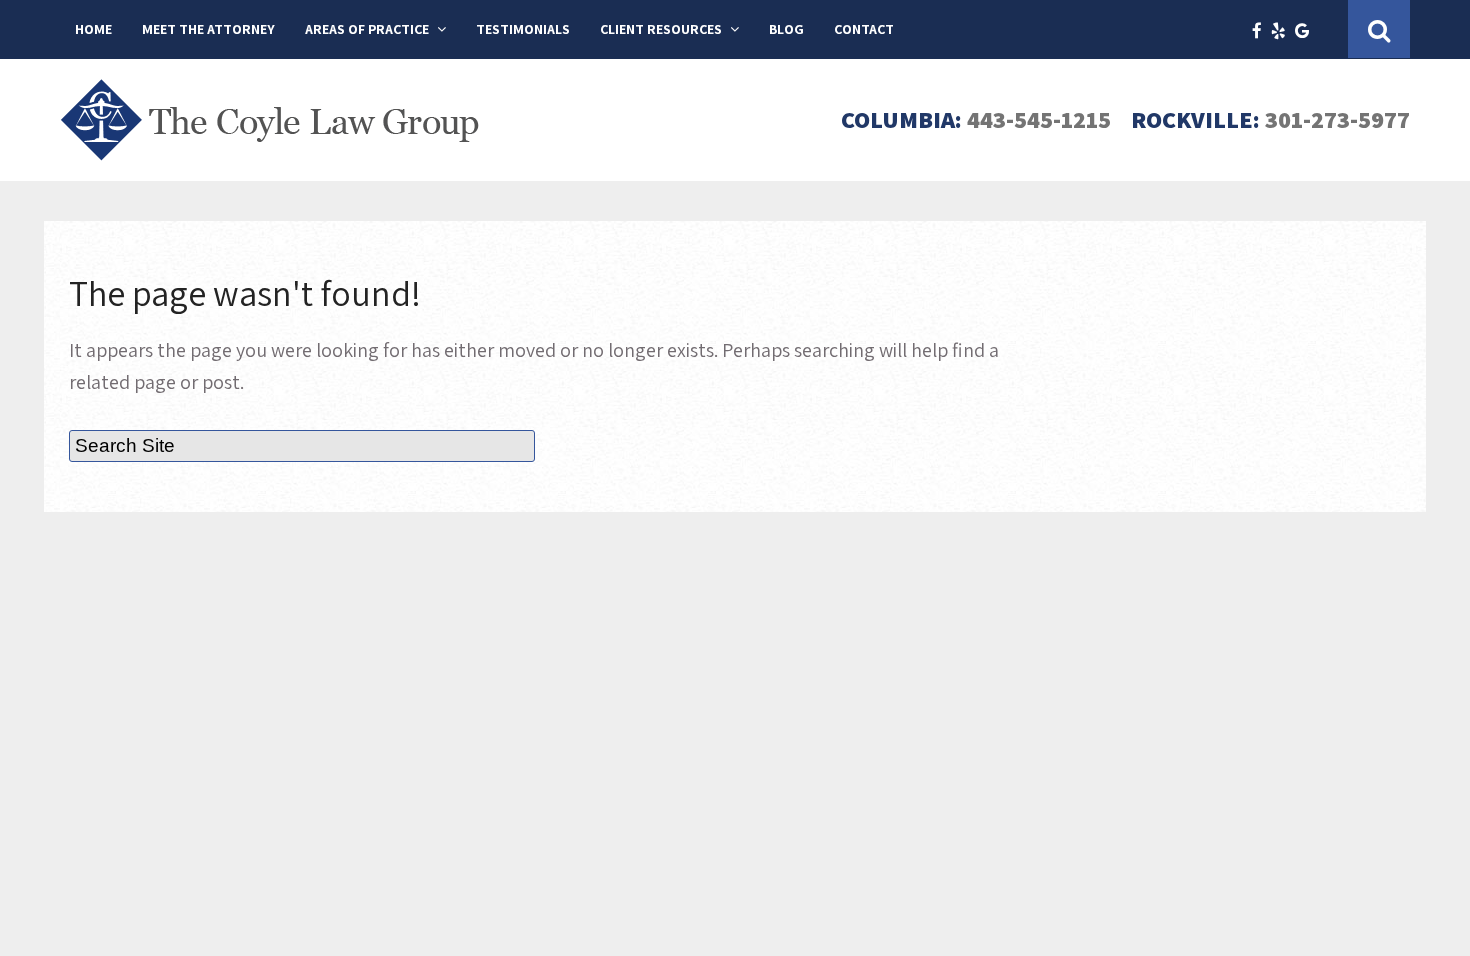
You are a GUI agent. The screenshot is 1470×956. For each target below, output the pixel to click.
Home (93, 29)
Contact (864, 29)
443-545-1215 (1039, 119)
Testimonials (523, 29)
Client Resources (661, 29)
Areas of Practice (367, 29)
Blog (786, 29)
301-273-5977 (1337, 119)
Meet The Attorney (208, 29)
